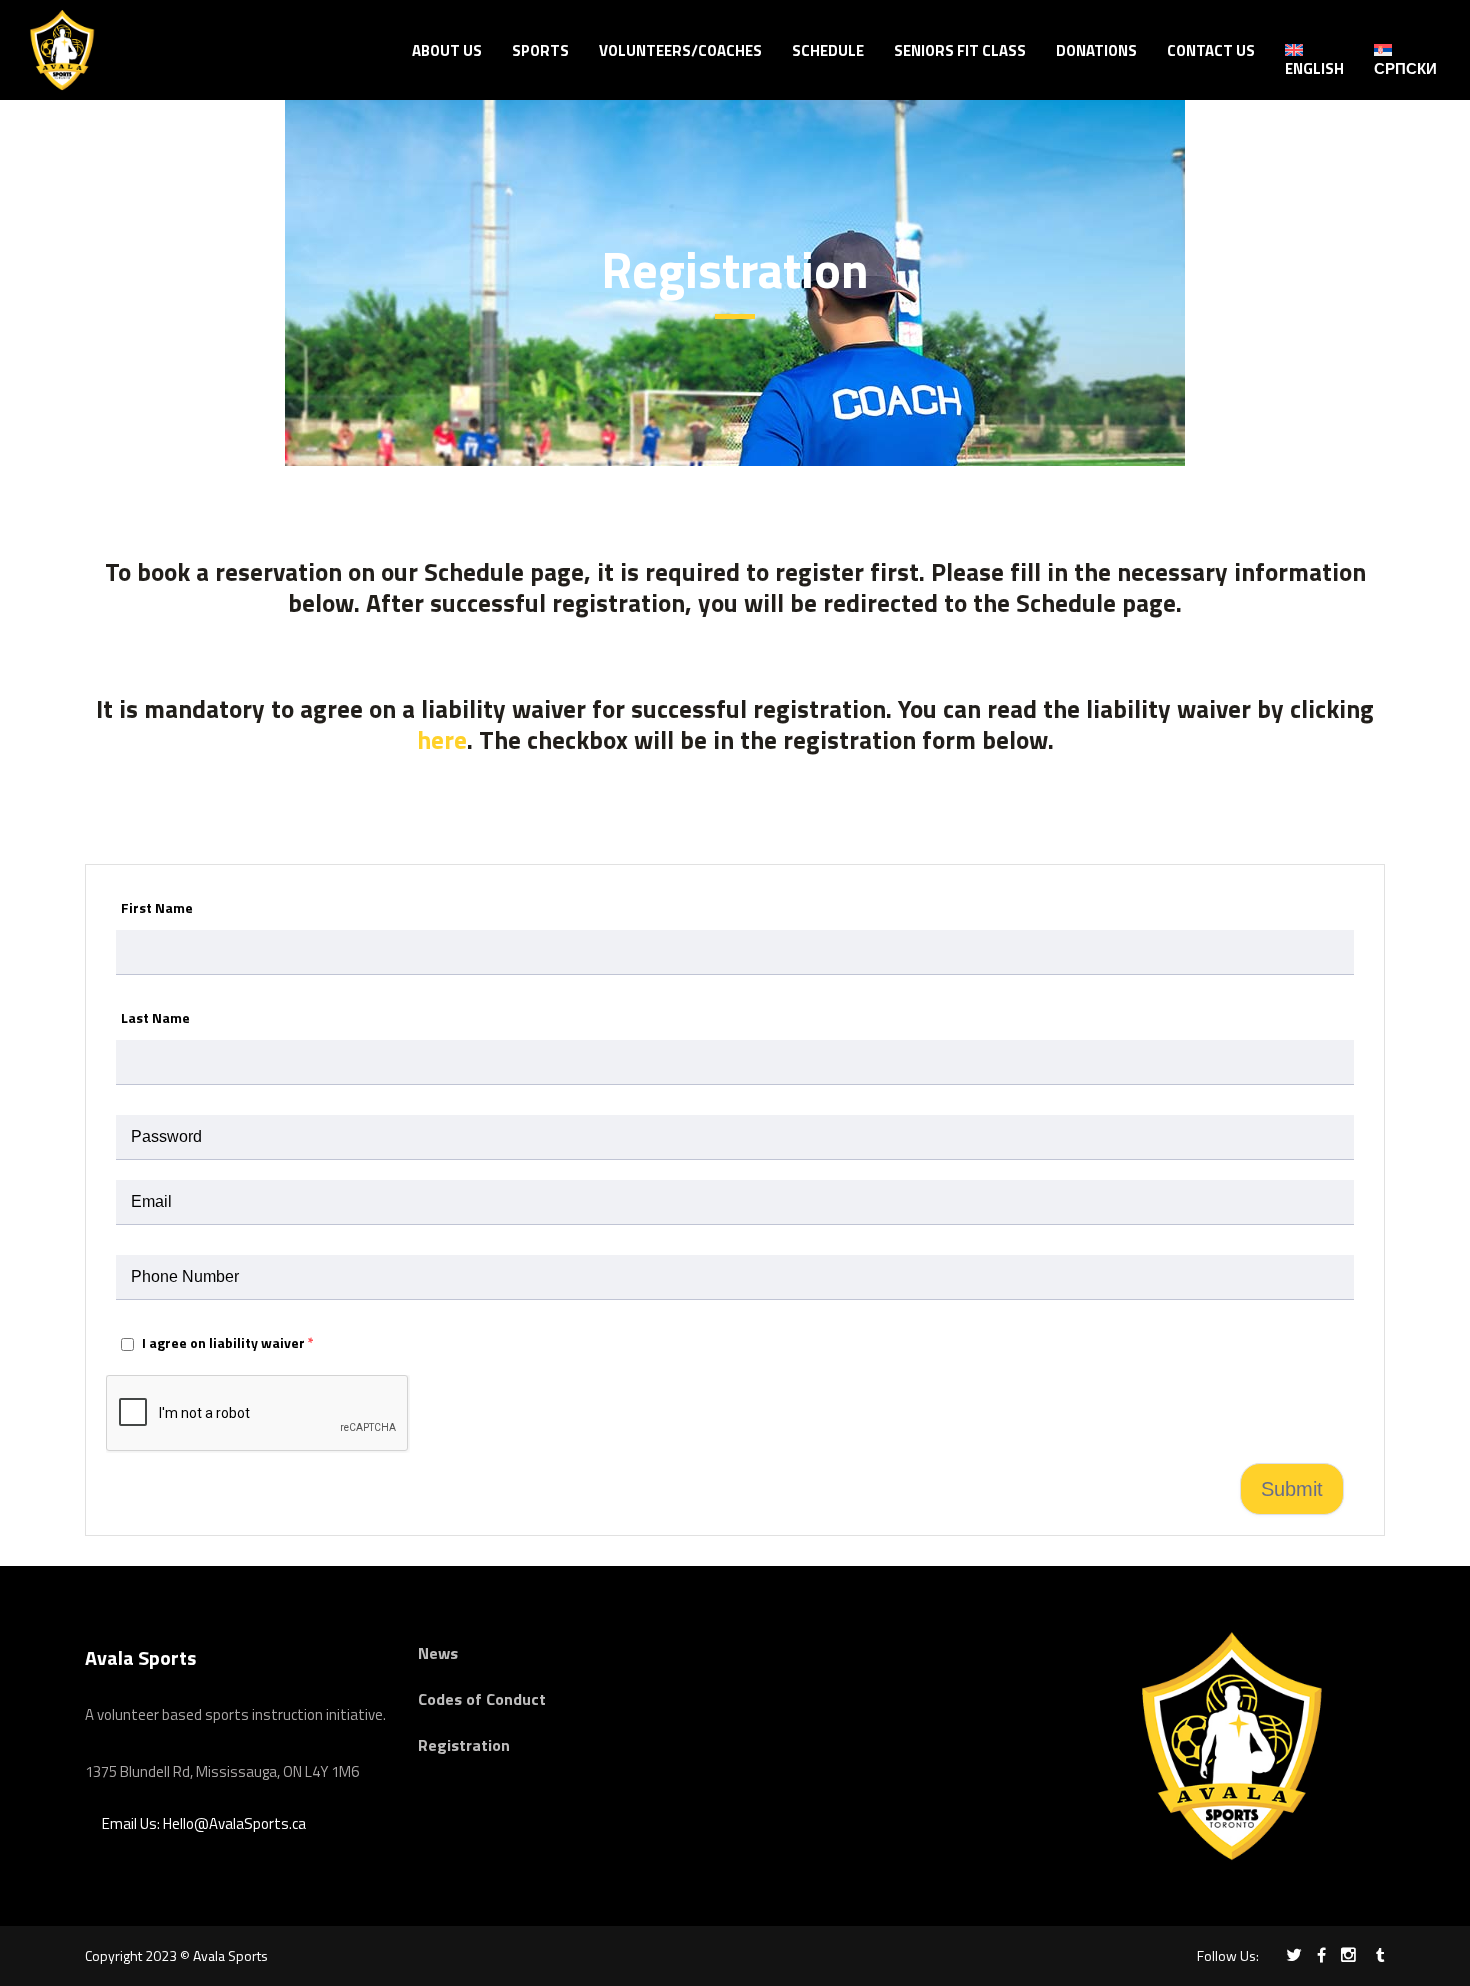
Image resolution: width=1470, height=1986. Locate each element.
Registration (464, 1745)
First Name (157, 907)
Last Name (155, 1017)
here (442, 740)
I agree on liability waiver (226, 1342)
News (438, 1653)
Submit (1292, 1489)
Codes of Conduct (482, 1699)
